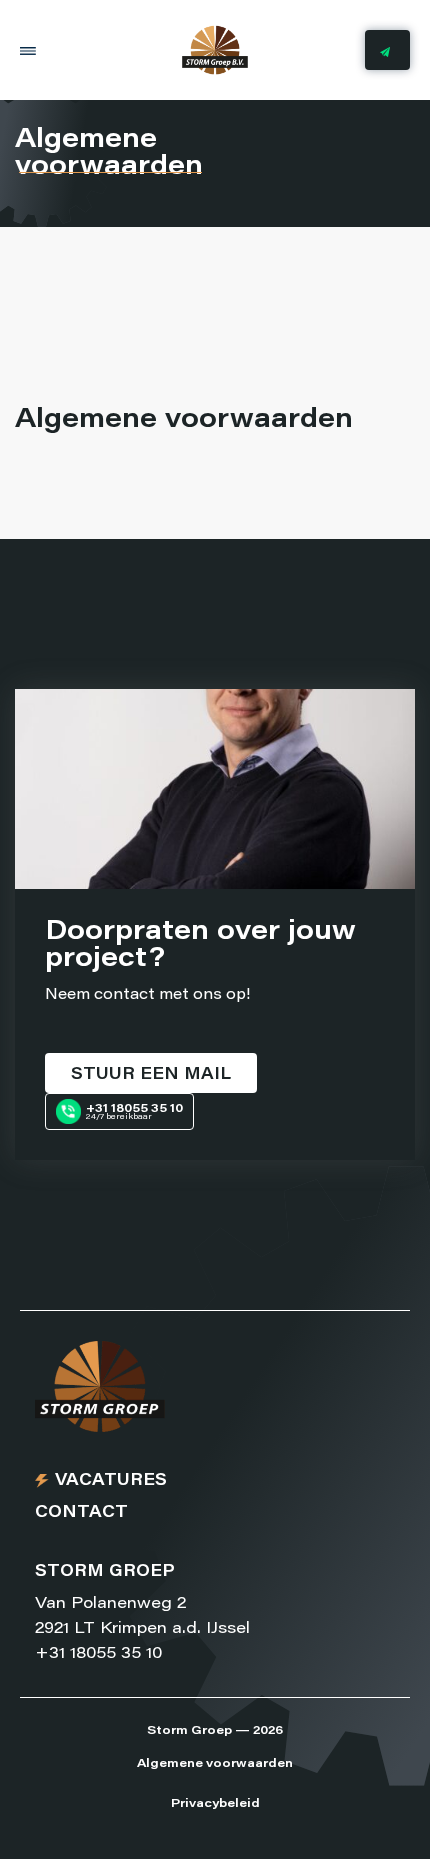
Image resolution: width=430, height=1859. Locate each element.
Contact (81, 1513)
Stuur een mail (151, 1075)
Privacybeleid (215, 1804)
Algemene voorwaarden (215, 1764)
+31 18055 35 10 (98, 1654)
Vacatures (111, 1481)
